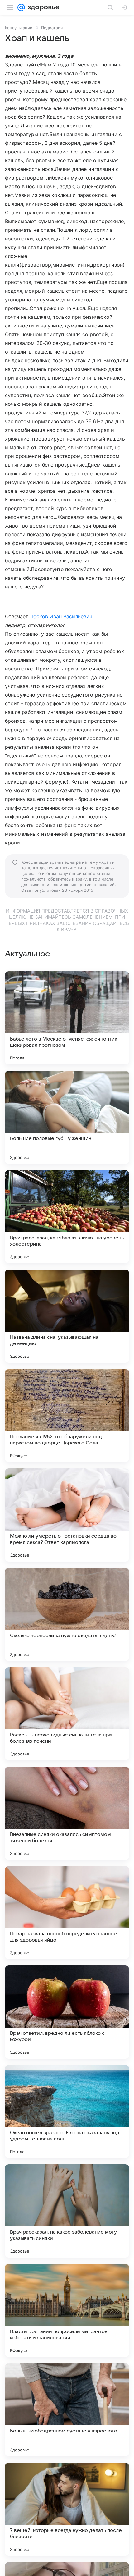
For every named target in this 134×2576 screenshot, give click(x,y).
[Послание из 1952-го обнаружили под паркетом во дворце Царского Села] (67, 1416)
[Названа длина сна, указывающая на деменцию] (67, 1316)
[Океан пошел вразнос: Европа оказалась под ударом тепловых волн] (67, 2112)
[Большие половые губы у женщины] (67, 1117)
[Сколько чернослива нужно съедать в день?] (67, 1614)
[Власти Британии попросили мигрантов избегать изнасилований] (67, 2310)
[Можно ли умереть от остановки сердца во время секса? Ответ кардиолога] (67, 1515)
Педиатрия (52, 28)
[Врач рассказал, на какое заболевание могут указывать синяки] (67, 2211)
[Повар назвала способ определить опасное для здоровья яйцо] (67, 1913)
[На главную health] (42, 7)
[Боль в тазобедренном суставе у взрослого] (67, 2410)
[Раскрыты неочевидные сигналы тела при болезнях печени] (67, 1714)
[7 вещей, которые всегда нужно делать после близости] (67, 2509)
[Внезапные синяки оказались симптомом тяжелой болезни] (67, 1813)
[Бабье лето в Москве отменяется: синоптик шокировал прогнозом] (67, 1018)
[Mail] (21, 7)
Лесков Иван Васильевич (61, 616)
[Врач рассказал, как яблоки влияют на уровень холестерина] (67, 1217)
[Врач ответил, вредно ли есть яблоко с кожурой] (67, 2012)
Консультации (19, 28)
